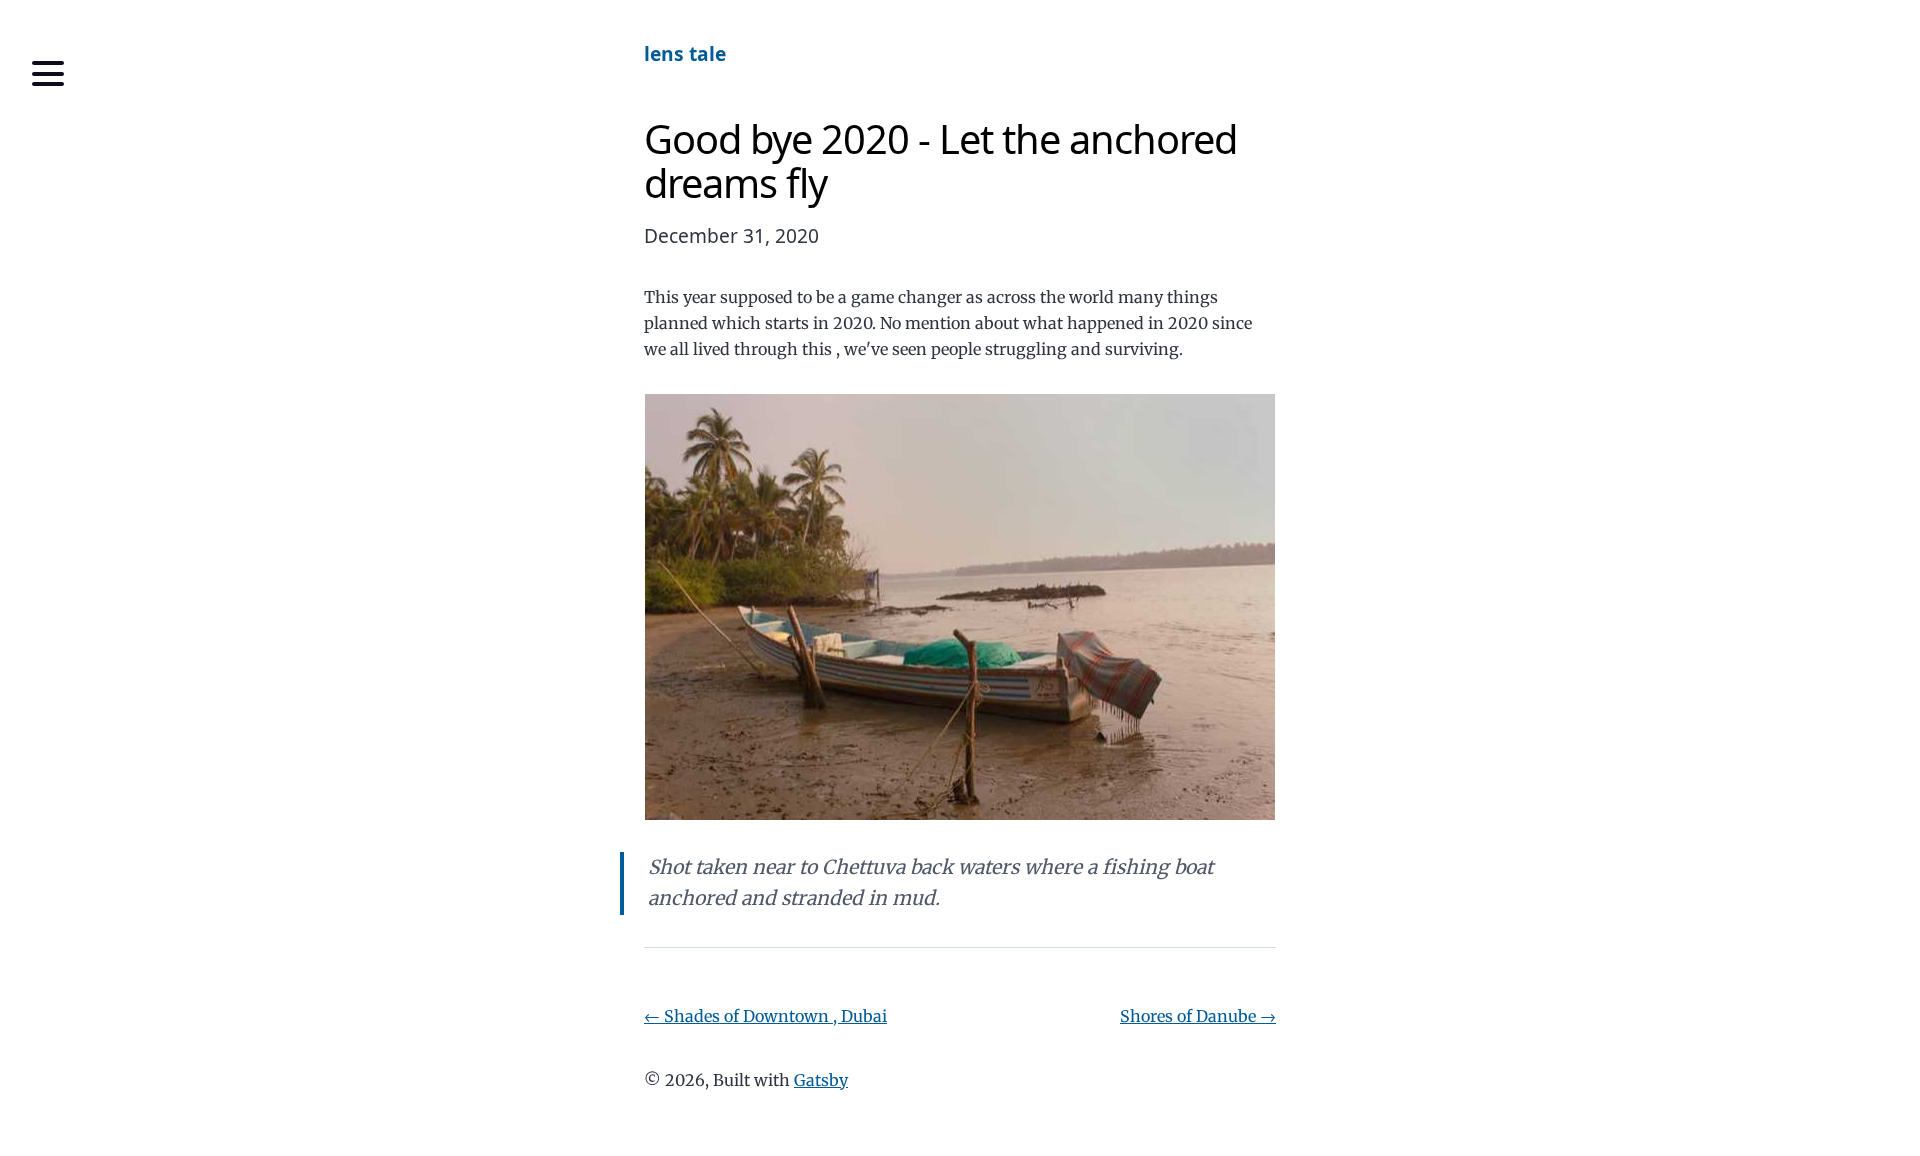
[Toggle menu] (48, 74)
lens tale (685, 53)
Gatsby (821, 1080)
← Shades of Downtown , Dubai (765, 1016)
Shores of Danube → (1198, 1016)
